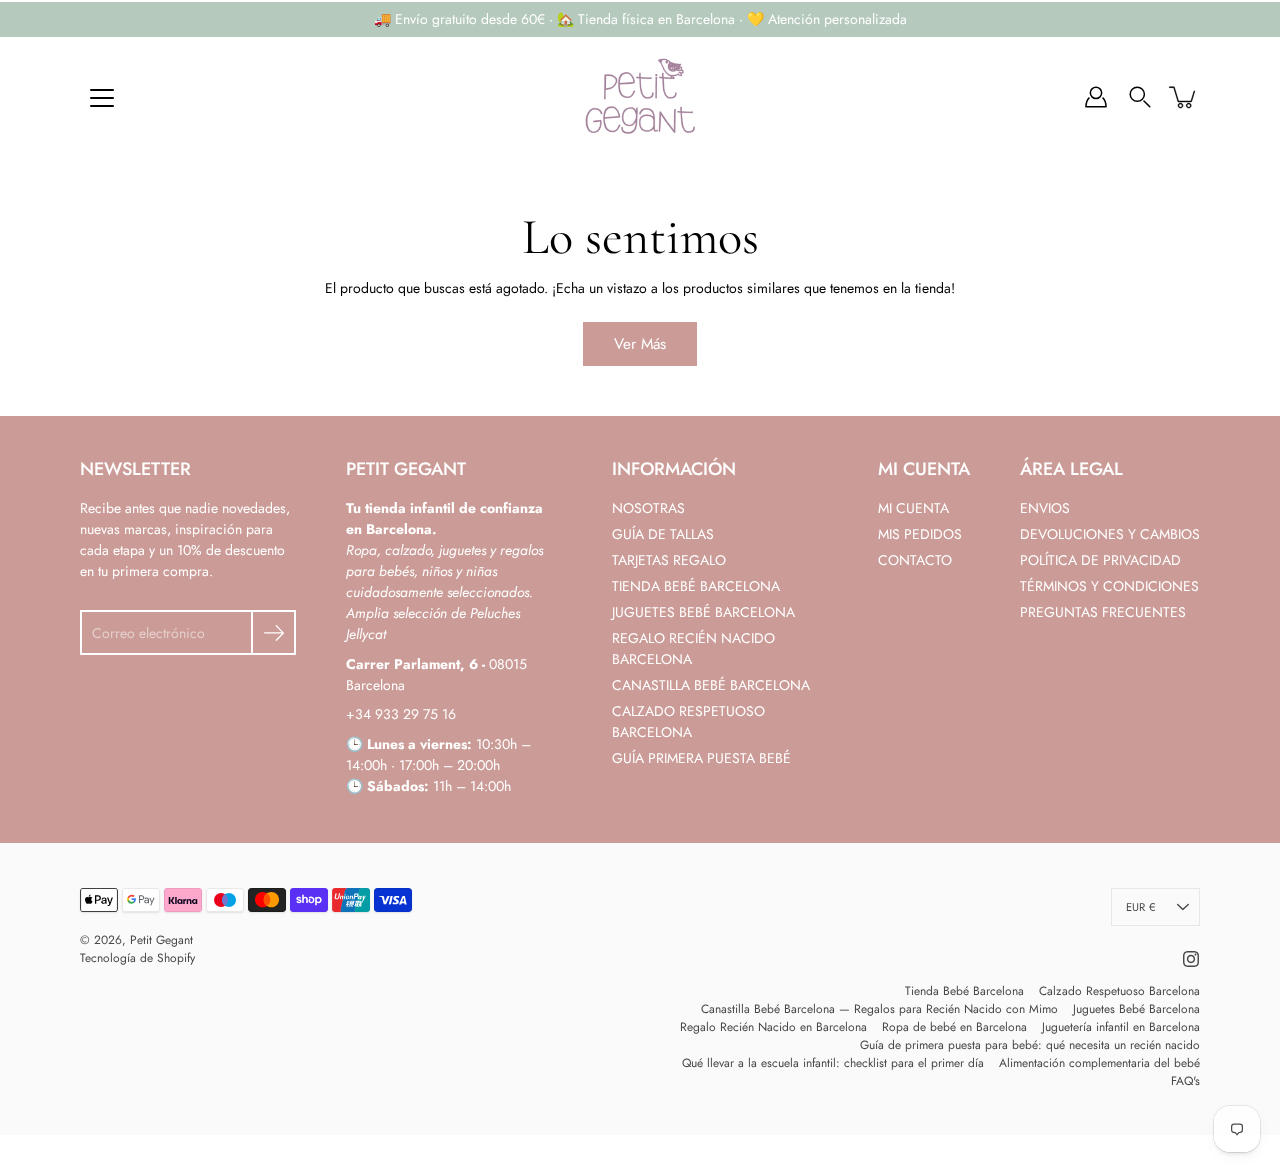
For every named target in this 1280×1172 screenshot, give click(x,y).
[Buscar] (1140, 97)
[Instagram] (1191, 959)
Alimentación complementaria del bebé (1099, 1063)
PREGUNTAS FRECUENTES (1103, 612)
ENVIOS (1045, 508)
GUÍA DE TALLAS (663, 534)
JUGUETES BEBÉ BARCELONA (703, 612)
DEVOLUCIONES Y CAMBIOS (1110, 534)
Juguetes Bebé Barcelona (1136, 1009)
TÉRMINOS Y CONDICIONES (1109, 586)
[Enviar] (273, 632)
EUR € (1140, 907)
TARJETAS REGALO (669, 560)
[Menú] (102, 98)
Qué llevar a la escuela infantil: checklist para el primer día (833, 1063)
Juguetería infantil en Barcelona (1121, 1027)
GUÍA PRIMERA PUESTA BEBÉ (701, 758)
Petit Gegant (161, 940)
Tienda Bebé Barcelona (964, 991)
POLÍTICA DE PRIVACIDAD (1100, 560)
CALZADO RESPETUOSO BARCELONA (688, 721)
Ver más (640, 344)
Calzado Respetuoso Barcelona (1119, 991)
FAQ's (1185, 1081)
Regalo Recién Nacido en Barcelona (773, 1027)
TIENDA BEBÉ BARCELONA (696, 586)
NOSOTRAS (648, 508)
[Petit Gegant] (640, 97)
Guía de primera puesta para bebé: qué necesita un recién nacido (1030, 1045)
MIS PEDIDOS (920, 534)
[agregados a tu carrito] (1184, 97)
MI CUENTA (913, 508)
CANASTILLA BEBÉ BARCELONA (711, 685)
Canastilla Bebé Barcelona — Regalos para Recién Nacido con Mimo (879, 1009)
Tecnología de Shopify (137, 958)
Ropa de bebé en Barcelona (954, 1027)
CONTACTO (915, 560)
